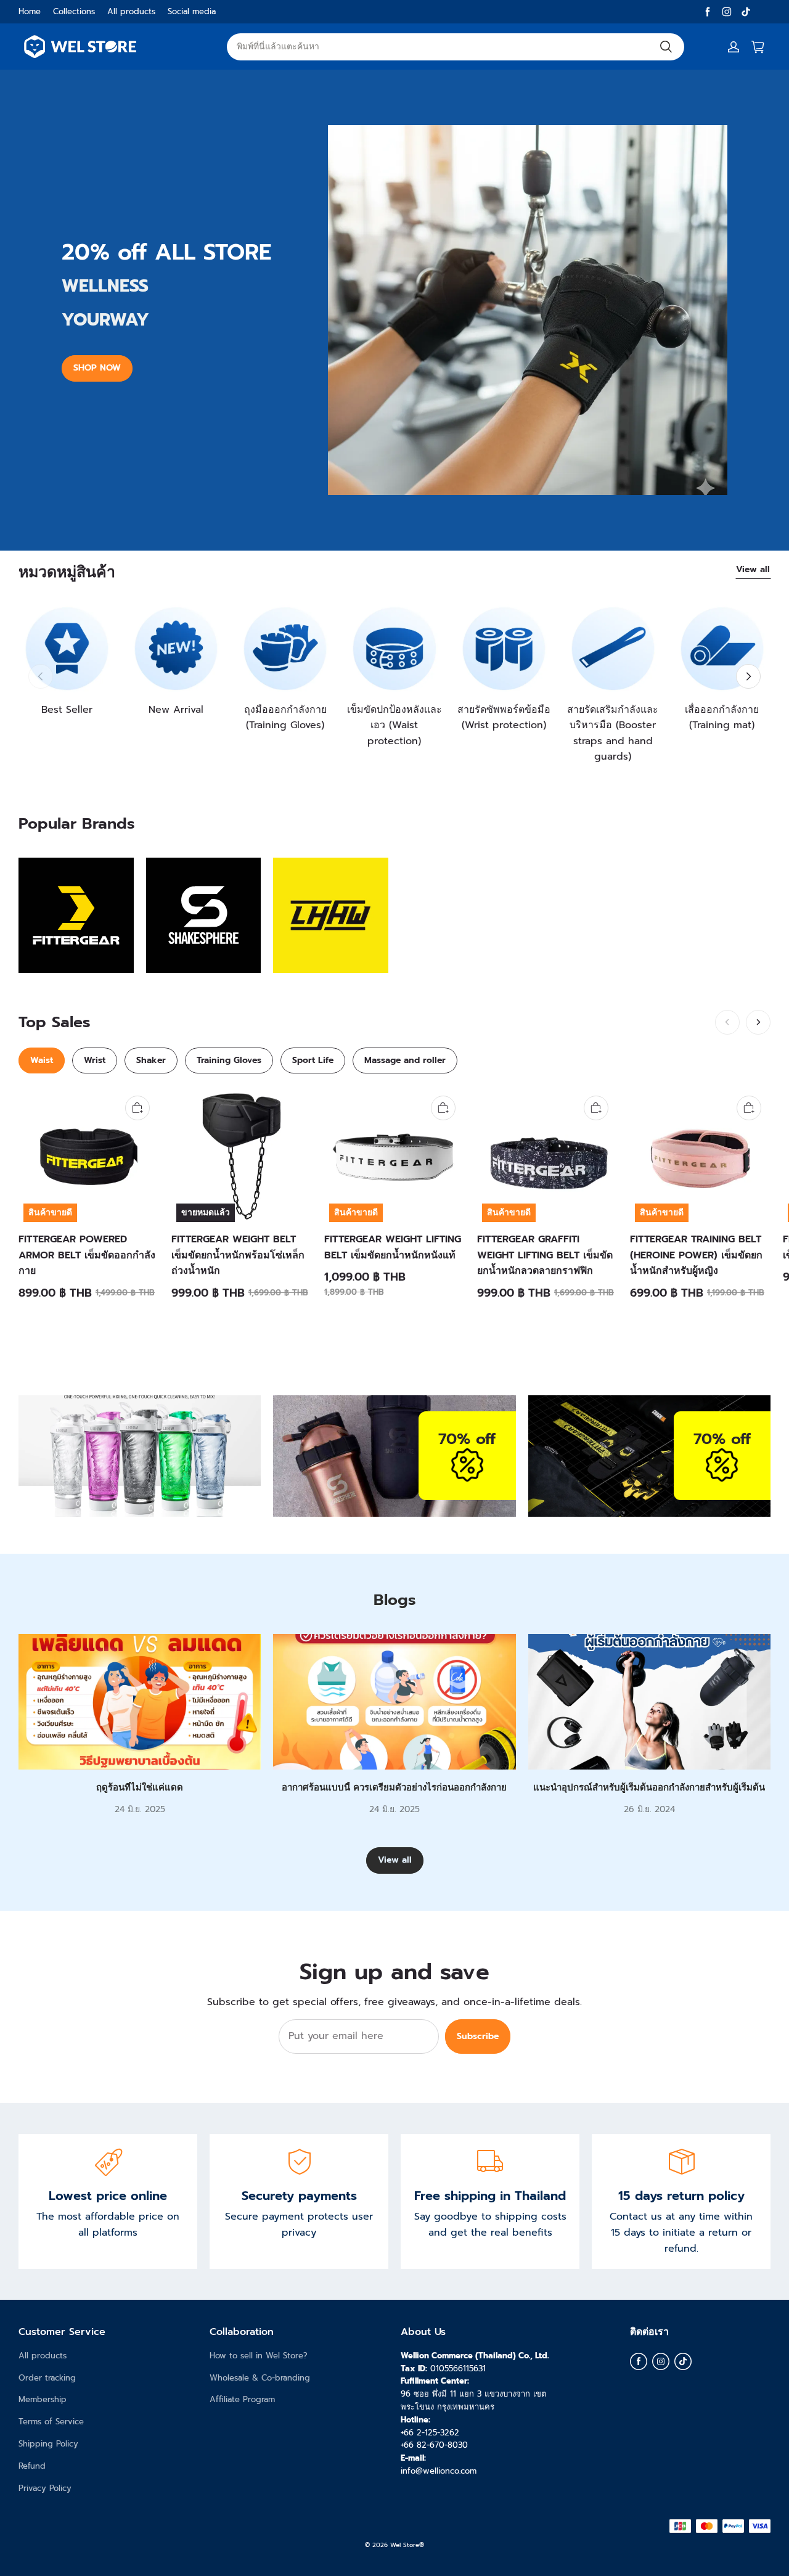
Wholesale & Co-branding (260, 2378)
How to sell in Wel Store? (259, 2356)
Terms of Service (51, 2422)
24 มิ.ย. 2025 (140, 1809)
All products (131, 11)
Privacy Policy (45, 2488)
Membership (43, 2399)
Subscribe (478, 2036)
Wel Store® (407, 2545)
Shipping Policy (48, 2444)
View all (753, 569)
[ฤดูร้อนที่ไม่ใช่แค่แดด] (140, 1702)
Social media (192, 11)
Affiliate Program (242, 2399)
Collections (74, 11)
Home (30, 11)
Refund (32, 2466)
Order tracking (47, 2378)
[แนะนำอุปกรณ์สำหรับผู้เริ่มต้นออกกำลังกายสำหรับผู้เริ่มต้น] (649, 1702)
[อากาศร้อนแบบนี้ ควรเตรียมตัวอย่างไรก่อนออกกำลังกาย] (394, 1702)
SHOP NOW (97, 368)
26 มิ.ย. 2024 (649, 1809)
